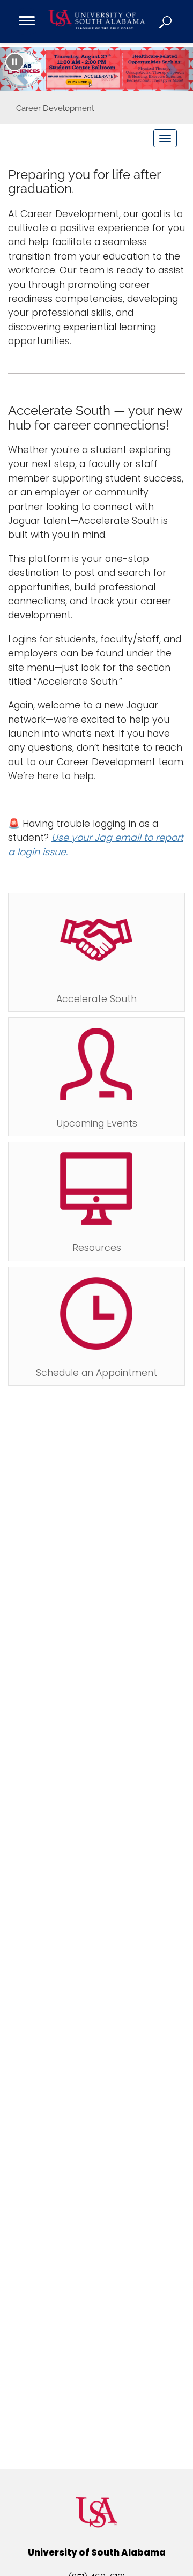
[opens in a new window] (96, 69)
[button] (166, 21)
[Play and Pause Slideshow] (15, 62)
